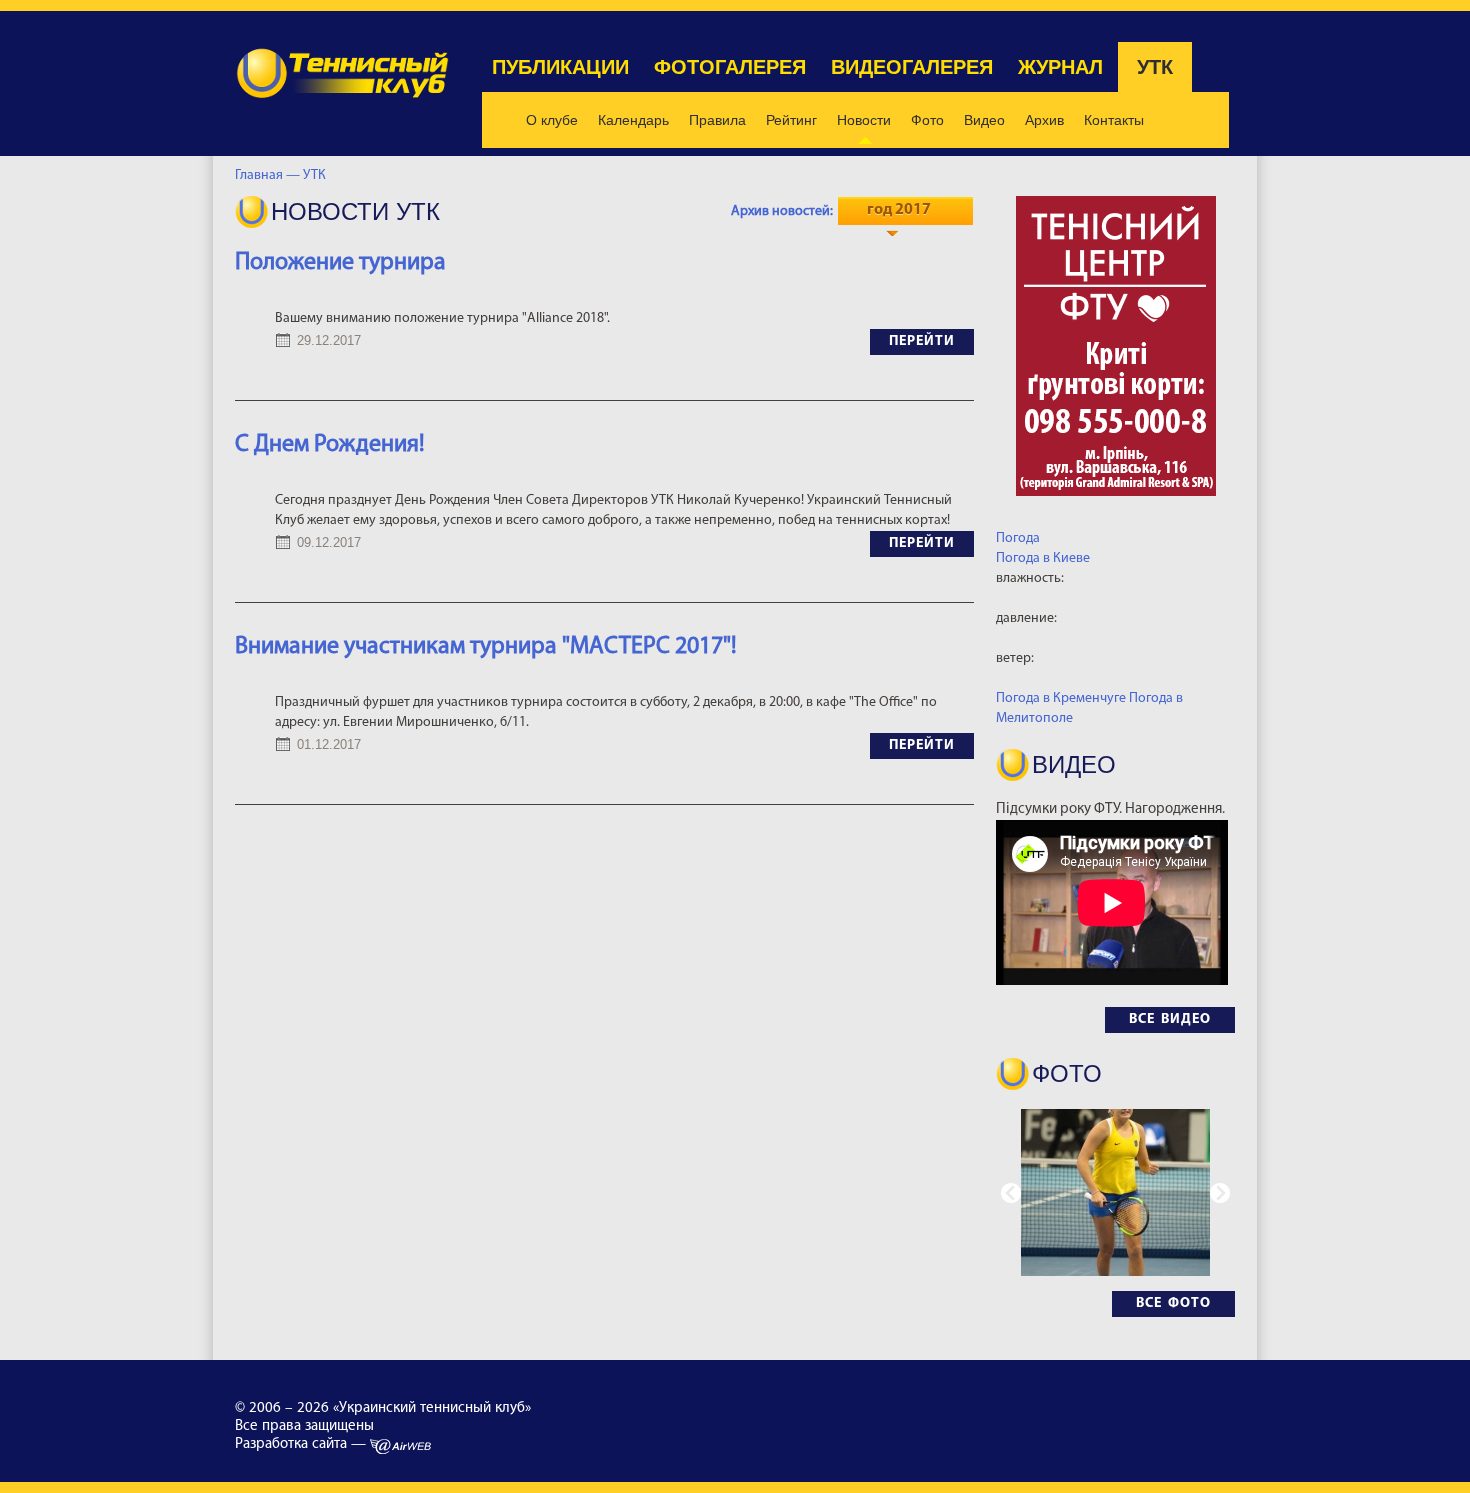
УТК (1155, 67)
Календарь (633, 120)
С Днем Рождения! (330, 445)
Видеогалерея (912, 67)
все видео (1170, 1019)
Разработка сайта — (302, 1444)
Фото (927, 120)
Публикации (560, 67)
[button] (1220, 1193)
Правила (717, 120)
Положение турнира (340, 263)
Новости (864, 120)
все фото (1173, 1303)
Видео (984, 120)
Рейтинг (791, 120)
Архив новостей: (782, 211)
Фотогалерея (730, 67)
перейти (922, 341)
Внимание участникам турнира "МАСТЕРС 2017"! (486, 647)
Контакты (1114, 120)
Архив (1044, 120)
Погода (1018, 538)
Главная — (267, 175)
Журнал (1060, 67)
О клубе (552, 120)
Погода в (1043, 558)
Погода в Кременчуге (1061, 698)
